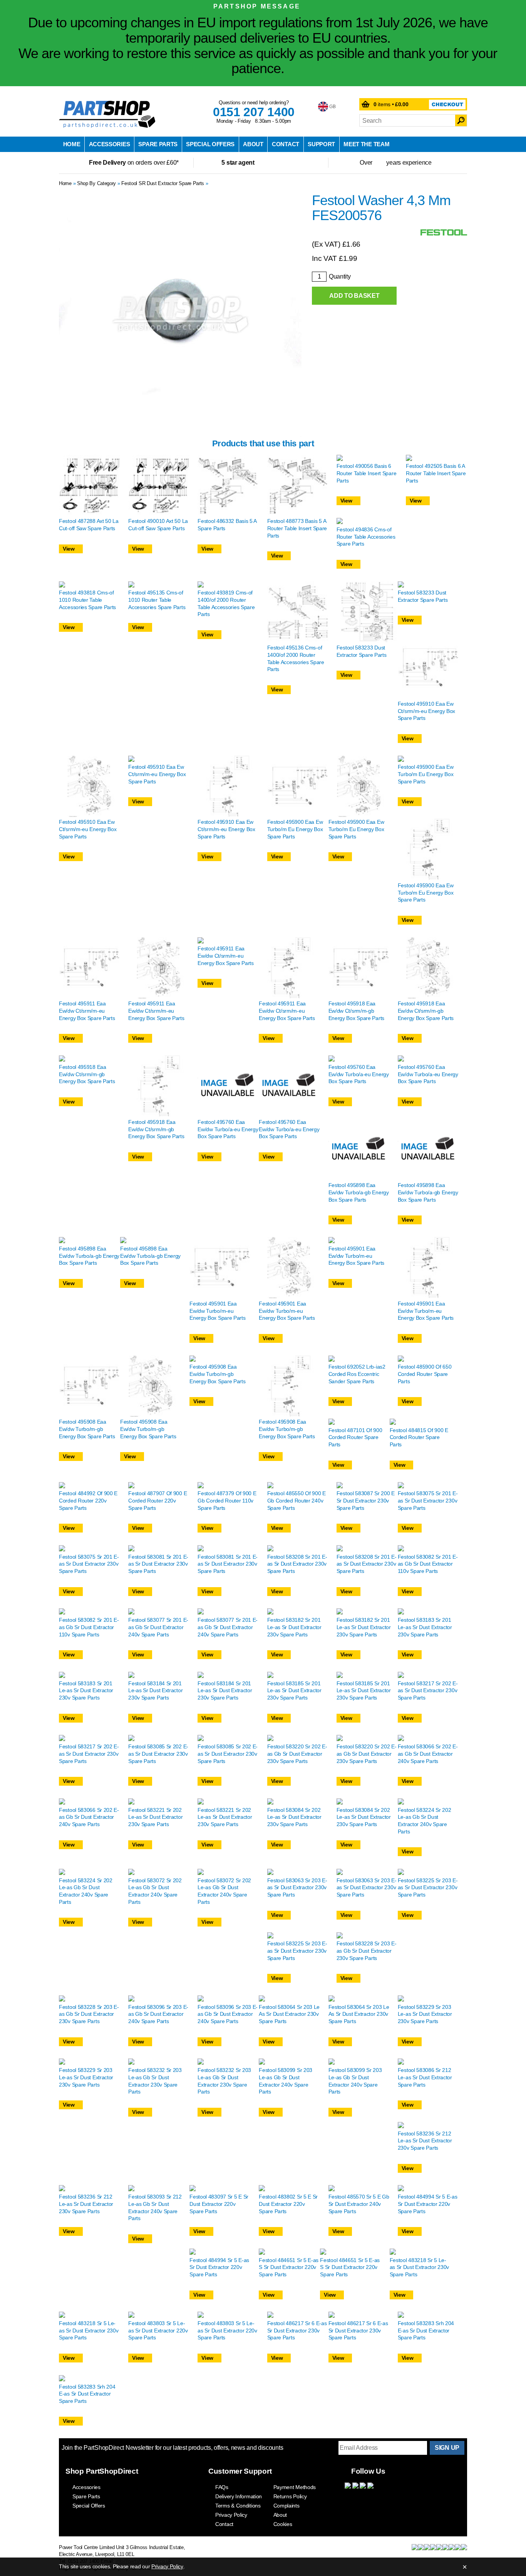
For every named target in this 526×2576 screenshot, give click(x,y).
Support (321, 144)
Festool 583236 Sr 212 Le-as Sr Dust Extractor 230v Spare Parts (425, 2141)
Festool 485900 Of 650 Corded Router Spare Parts (425, 1374)
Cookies (283, 2524)
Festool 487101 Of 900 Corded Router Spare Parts (355, 1437)
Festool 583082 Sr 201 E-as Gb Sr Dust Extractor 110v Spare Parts (428, 1564)
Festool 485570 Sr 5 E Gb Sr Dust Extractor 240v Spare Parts (359, 2204)
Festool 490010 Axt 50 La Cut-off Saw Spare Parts (158, 525)
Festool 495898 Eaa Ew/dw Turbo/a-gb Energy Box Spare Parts (359, 1192)
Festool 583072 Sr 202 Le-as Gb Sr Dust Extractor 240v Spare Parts (155, 1891)
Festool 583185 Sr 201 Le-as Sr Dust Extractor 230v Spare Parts (294, 1690)
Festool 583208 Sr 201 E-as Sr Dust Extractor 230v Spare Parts (297, 1564)
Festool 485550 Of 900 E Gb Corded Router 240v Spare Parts (297, 1500)
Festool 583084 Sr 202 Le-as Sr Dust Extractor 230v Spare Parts (294, 1817)
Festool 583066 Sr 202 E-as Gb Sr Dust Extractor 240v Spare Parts (428, 1754)
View (69, 549)
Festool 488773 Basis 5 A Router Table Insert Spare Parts (297, 528)
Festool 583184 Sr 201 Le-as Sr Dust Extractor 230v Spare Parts (155, 1690)
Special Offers (210, 144)
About (253, 144)
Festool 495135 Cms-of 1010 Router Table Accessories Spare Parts (157, 600)
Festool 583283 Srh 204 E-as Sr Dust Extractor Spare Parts (426, 2330)
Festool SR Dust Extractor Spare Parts (163, 183)
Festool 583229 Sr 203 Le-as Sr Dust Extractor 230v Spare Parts (425, 2014)
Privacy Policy (231, 2515)
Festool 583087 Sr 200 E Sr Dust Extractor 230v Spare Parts (366, 1500)
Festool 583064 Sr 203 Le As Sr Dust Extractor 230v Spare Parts (289, 2014)
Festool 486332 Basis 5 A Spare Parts (227, 525)
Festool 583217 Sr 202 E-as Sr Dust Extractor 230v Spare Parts (428, 1690)
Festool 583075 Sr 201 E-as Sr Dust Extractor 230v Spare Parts (428, 1500)
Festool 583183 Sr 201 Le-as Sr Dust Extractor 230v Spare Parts (425, 1627)
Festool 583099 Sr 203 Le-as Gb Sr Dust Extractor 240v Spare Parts (286, 2081)
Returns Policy (290, 2496)
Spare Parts (158, 144)
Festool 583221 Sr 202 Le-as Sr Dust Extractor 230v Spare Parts (155, 1817)
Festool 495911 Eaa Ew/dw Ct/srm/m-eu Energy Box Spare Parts (87, 1011)
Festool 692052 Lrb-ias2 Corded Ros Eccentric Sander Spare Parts (357, 1374)
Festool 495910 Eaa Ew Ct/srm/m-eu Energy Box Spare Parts (426, 711)
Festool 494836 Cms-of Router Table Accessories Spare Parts (366, 537)
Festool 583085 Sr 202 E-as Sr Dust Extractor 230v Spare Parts (158, 1754)
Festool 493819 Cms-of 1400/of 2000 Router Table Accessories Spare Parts (226, 603)
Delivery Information (239, 2496)
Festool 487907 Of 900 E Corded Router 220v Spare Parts (157, 1500)
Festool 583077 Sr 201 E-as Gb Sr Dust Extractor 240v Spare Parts (158, 1627)
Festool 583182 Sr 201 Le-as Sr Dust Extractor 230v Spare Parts (294, 1627)
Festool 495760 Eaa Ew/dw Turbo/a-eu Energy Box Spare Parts (228, 1129)
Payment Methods (295, 2487)
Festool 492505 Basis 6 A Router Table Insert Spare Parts (436, 473)
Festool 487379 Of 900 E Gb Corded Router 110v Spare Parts (227, 1500)
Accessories (110, 144)
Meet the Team (366, 144)
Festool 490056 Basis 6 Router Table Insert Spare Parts (367, 473)
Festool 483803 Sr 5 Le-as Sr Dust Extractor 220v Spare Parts (158, 2330)
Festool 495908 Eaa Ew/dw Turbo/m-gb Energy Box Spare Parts (87, 1429)
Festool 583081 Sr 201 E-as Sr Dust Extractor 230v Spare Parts (158, 1564)
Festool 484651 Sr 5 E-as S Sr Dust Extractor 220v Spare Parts (289, 2267)
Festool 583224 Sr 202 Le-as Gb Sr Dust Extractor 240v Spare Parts (425, 1821)
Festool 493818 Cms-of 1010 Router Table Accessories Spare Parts (87, 600)
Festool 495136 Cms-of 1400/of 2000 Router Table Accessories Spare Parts (296, 658)
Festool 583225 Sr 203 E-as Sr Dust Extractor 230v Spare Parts (428, 1887)
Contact (286, 144)
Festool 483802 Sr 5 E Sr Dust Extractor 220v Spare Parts (288, 2204)
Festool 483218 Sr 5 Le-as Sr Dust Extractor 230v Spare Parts (420, 2267)
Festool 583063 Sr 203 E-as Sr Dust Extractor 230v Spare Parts (297, 1887)
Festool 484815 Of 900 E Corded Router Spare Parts (419, 1437)
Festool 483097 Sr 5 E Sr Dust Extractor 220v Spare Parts (219, 2204)
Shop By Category (96, 183)
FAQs (222, 2487)
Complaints (286, 2506)
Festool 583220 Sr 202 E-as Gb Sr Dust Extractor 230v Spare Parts (297, 1754)
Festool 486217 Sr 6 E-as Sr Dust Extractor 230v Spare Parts (297, 2330)
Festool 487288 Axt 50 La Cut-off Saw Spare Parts (89, 525)
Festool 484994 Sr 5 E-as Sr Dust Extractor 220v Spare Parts (428, 2204)
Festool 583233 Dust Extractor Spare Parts (362, 651)
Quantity (340, 276)
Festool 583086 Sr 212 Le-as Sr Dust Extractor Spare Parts (425, 2077)
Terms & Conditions (238, 2506)
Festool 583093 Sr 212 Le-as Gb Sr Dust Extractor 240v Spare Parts (155, 2207)
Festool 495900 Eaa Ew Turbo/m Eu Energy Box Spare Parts (295, 829)
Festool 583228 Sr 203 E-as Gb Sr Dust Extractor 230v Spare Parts (367, 1951)
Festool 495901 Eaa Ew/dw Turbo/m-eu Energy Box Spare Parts (217, 1311)
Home (72, 144)
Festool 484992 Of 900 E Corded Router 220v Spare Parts (88, 1500)
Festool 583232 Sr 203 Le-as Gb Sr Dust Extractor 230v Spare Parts (155, 2081)
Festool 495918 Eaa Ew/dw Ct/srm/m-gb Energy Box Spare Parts (356, 1011)
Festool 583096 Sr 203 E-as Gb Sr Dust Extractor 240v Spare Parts (158, 2014)
